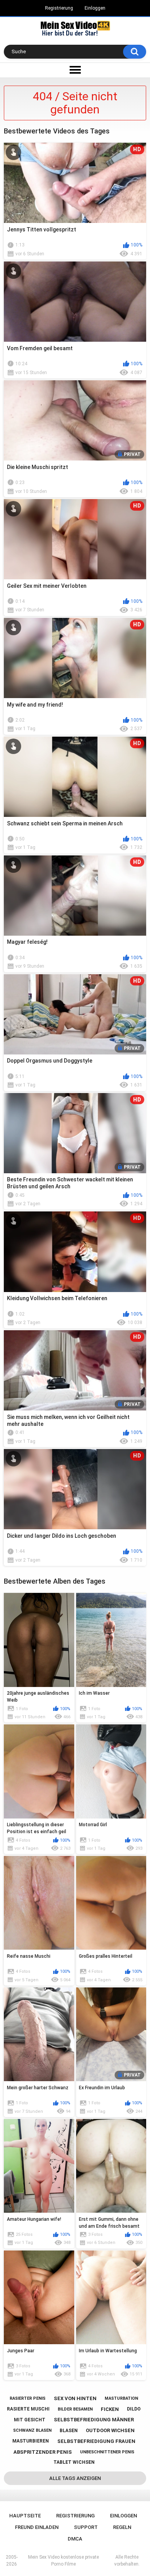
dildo (134, 2409)
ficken (110, 2409)
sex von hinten (75, 2398)
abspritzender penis (43, 2452)
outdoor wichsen (110, 2430)
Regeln (122, 2527)
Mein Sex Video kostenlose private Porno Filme (63, 2561)
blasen (69, 2431)
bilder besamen (75, 2409)
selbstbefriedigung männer (94, 2420)
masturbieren (31, 2441)
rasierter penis (27, 2398)
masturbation (121, 2398)
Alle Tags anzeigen (75, 2478)
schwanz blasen (32, 2430)
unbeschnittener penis (107, 2452)
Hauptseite (25, 2516)
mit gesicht (30, 2420)
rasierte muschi (28, 2409)
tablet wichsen (74, 2462)
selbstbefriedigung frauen (96, 2441)
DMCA (75, 2539)
